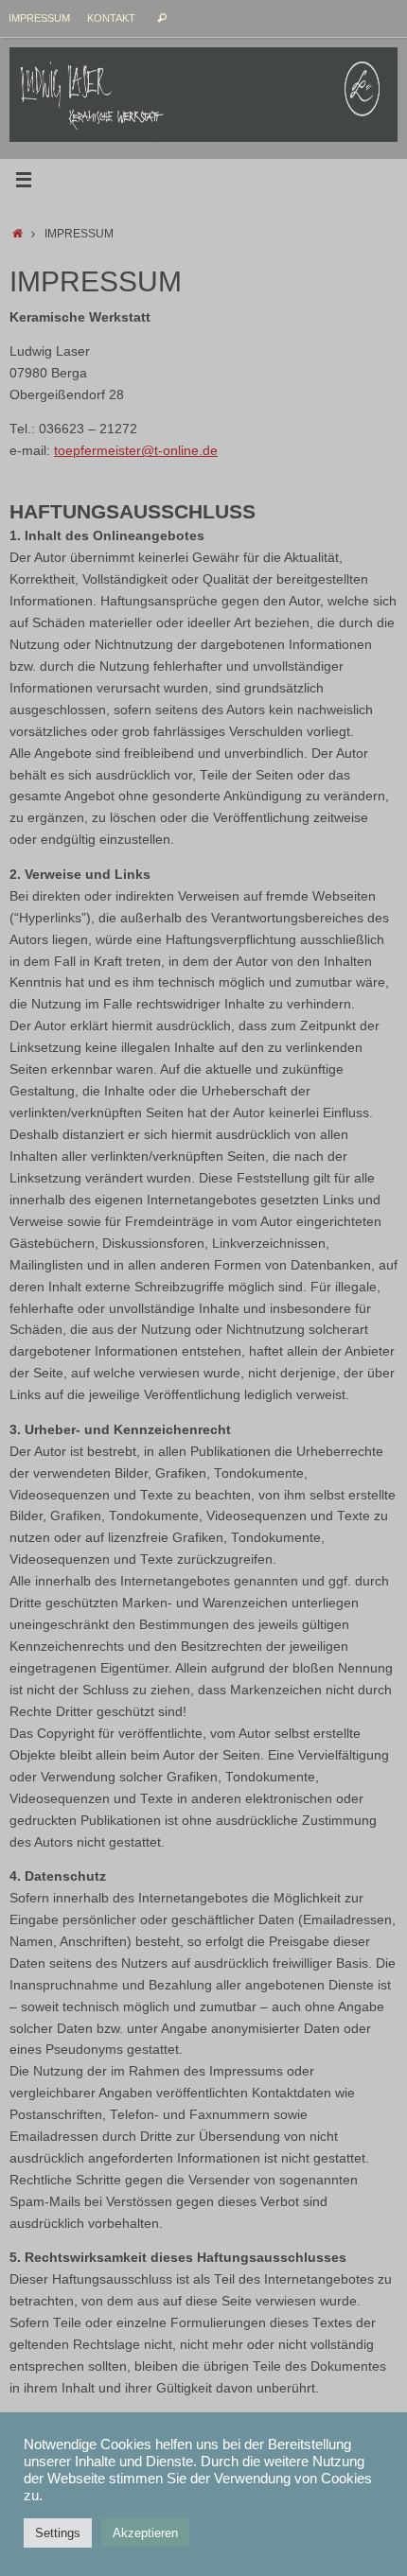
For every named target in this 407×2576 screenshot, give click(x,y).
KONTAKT (111, 18)
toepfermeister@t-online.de (136, 451)
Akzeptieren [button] (145, 2533)
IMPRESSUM (39, 18)
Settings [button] (58, 2533)
